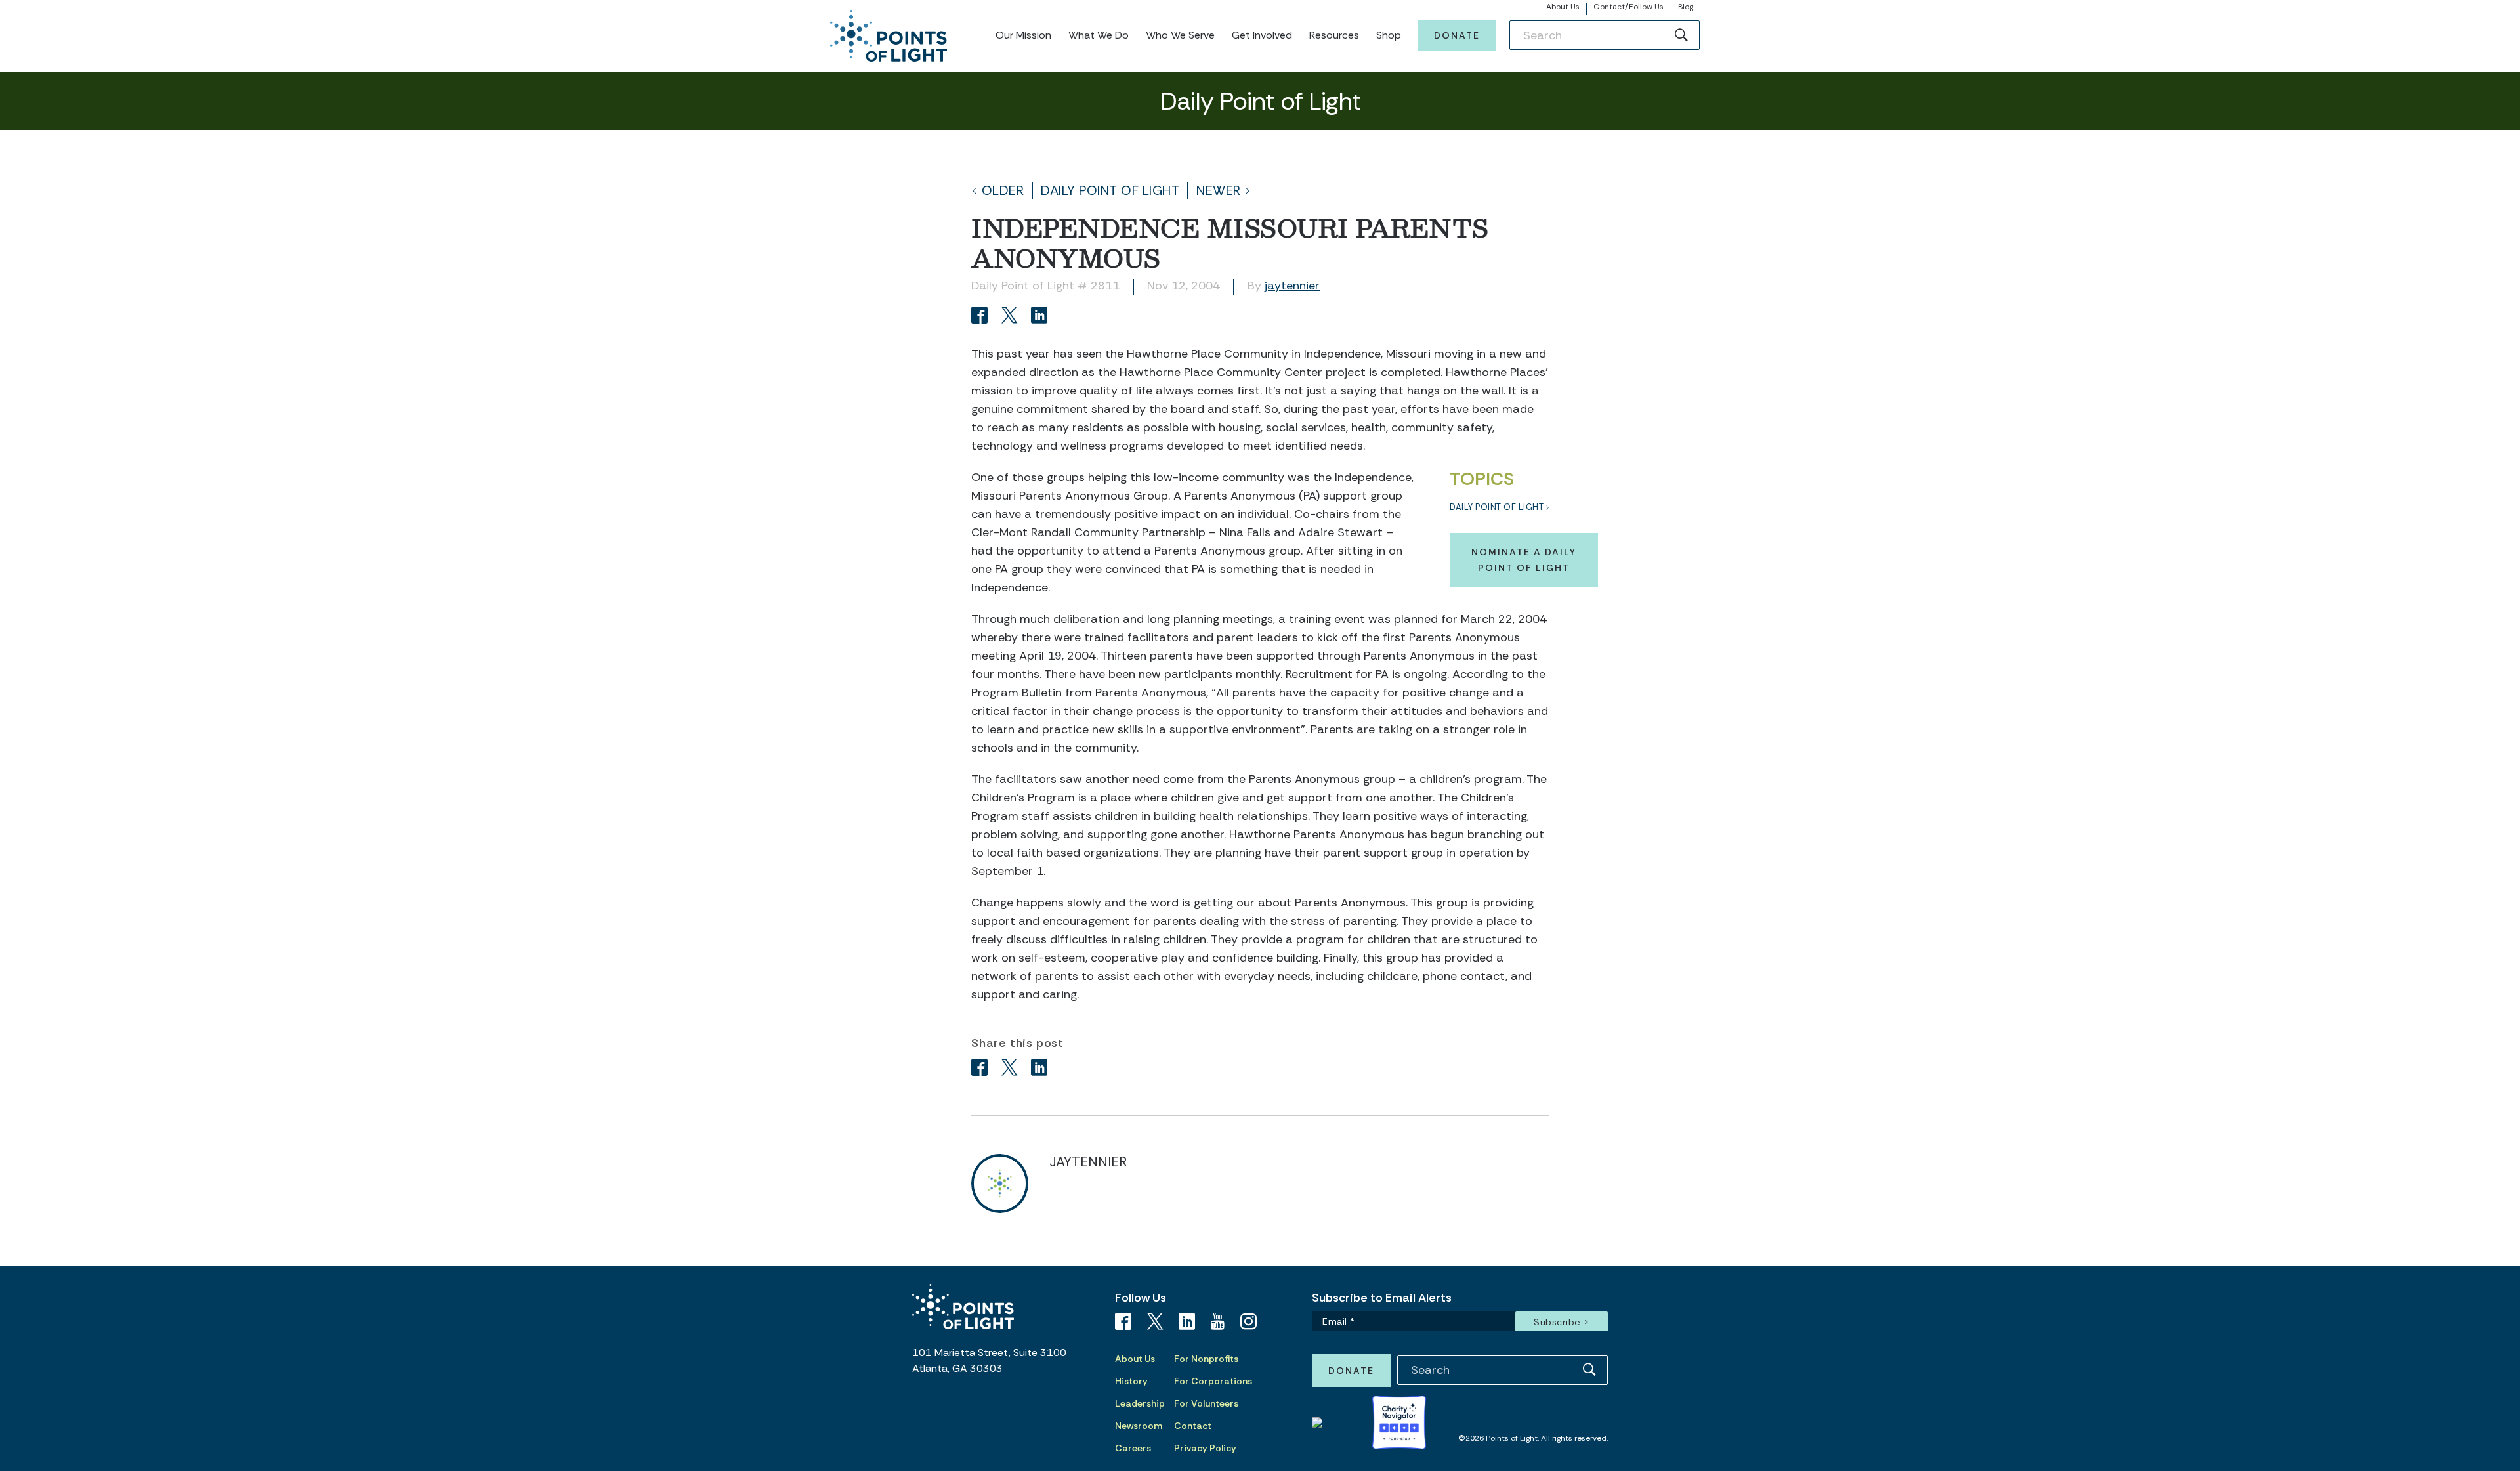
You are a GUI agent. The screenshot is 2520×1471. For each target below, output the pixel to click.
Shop (1389, 35)
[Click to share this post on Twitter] (1012, 317)
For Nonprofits (1206, 1359)
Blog (1686, 7)
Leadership (1140, 1403)
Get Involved (1262, 35)
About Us (1563, 7)
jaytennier (1292, 286)
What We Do (1099, 35)
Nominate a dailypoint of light (1524, 560)
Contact (1193, 1426)
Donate (1457, 35)
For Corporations (1213, 1381)
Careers (1133, 1448)
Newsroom (1139, 1426)
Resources (1334, 35)
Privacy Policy (1205, 1448)
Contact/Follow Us (1628, 7)
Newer (1219, 191)
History (1131, 1381)
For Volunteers (1206, 1403)
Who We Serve (1180, 35)
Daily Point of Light (1110, 191)
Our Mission (1023, 35)
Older (1003, 191)
